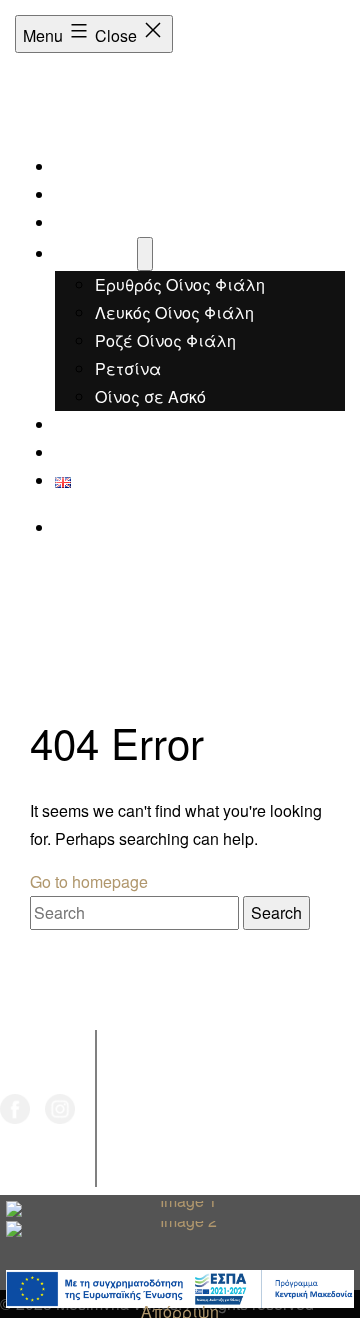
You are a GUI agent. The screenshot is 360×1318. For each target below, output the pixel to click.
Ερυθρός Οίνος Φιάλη (180, 284)
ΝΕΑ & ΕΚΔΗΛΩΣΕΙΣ (133, 424)
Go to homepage (89, 881)
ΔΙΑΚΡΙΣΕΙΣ (98, 222)
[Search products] (67, 527)
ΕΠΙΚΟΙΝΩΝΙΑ (106, 452)
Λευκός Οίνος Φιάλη (174, 312)
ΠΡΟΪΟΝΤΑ (96, 253)
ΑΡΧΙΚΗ (85, 166)
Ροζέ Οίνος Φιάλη (165, 340)
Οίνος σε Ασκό (150, 396)
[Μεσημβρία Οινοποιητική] (56, 100)
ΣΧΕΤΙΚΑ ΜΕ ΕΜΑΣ (127, 194)
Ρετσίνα (128, 368)
